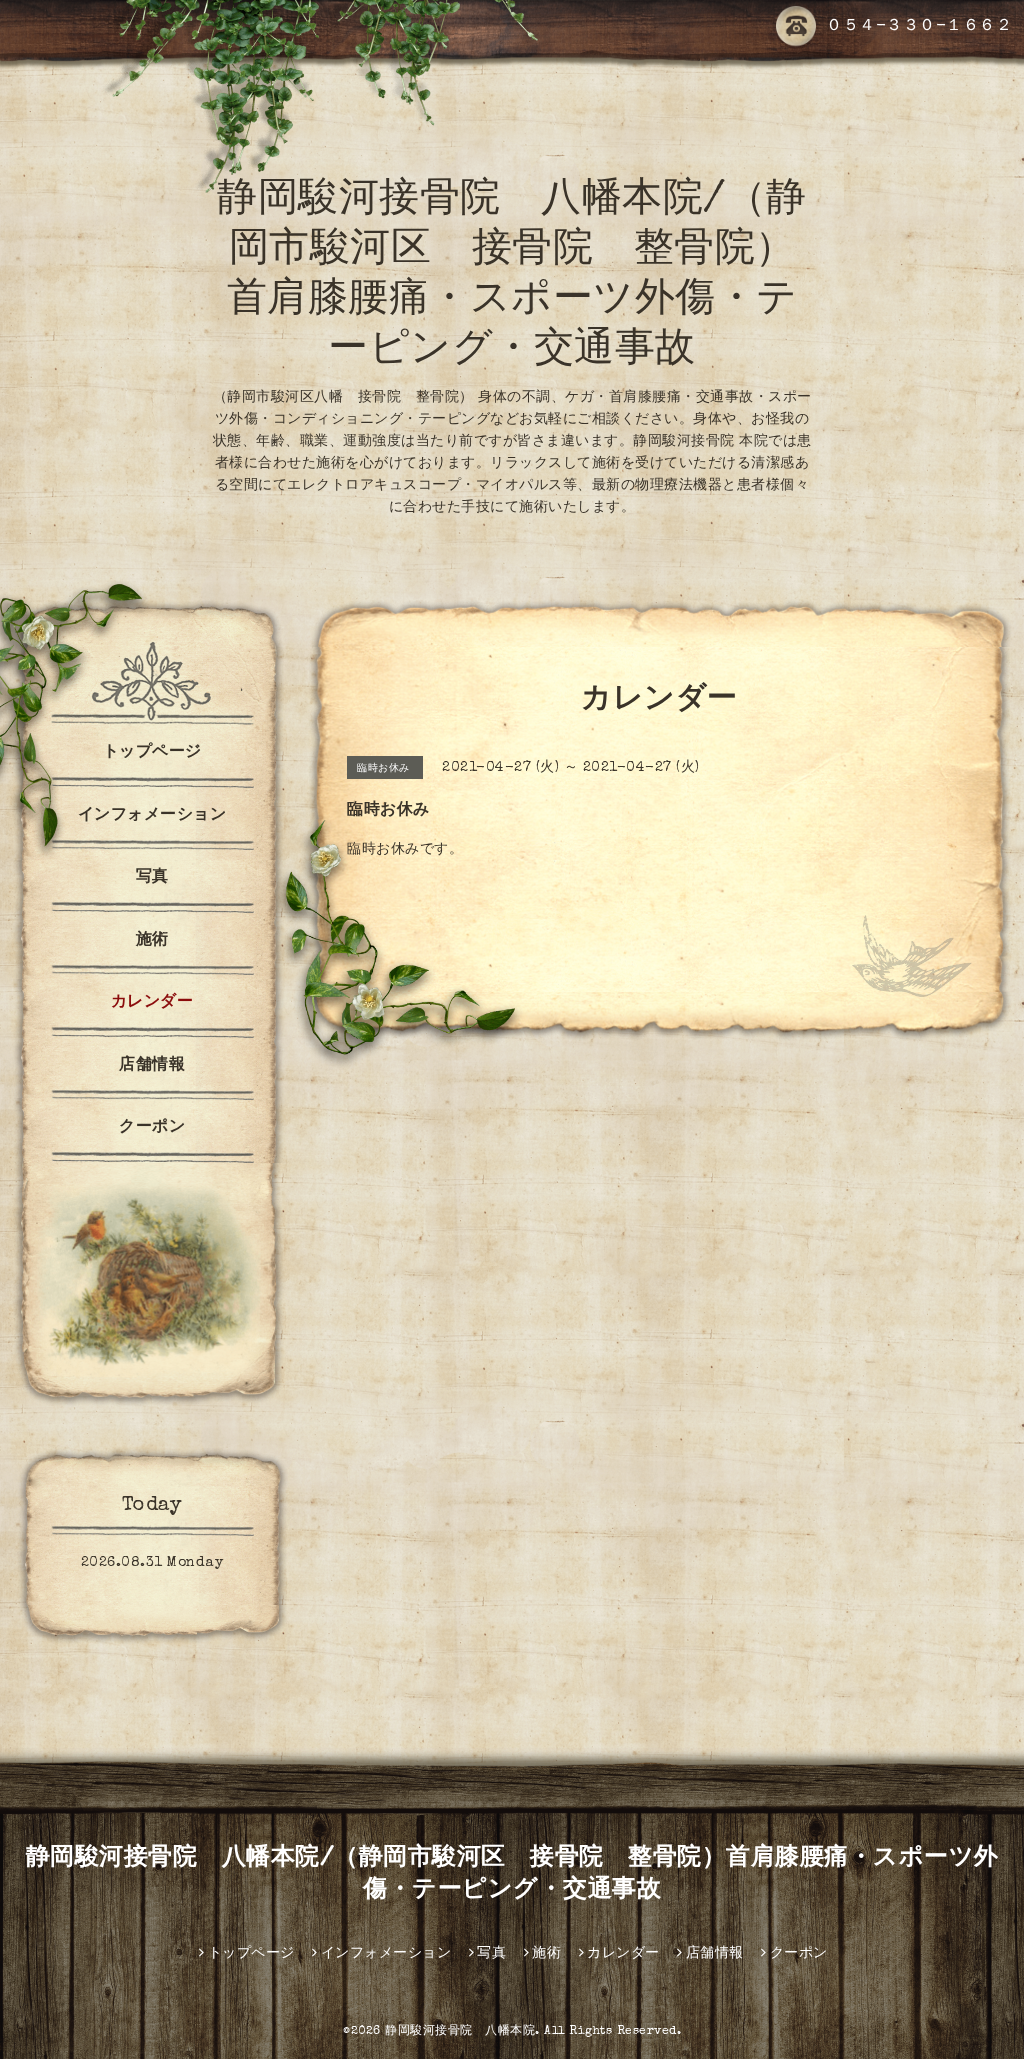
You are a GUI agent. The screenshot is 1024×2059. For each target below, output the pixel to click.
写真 (152, 878)
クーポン (152, 1128)
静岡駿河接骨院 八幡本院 (460, 2032)
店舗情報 (152, 1066)
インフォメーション (152, 816)
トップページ (152, 753)
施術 (152, 941)
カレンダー (152, 1003)
